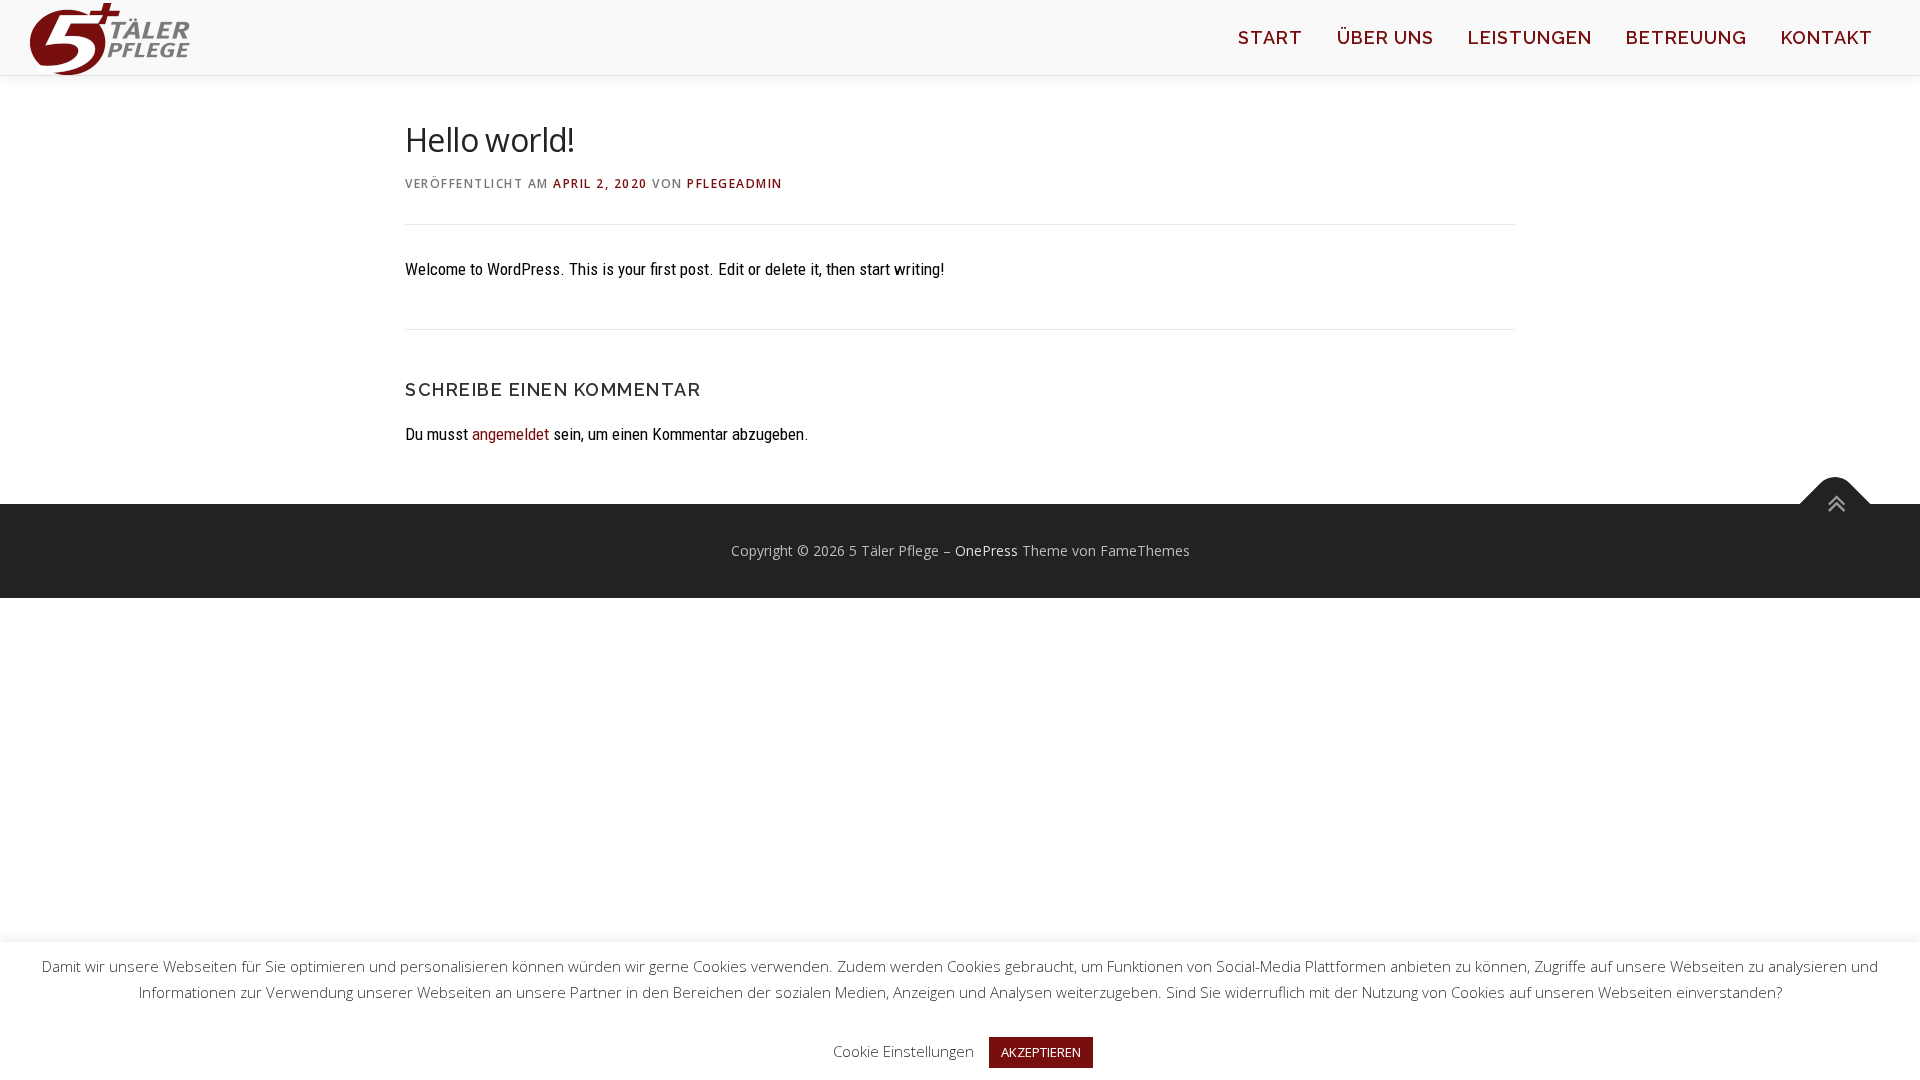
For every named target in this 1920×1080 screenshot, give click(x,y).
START (1270, 37)
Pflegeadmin (735, 183)
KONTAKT (1827, 37)
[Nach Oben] (1835, 504)
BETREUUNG (1686, 37)
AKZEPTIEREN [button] (1041, 1052)
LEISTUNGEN (1530, 37)
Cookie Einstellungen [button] (903, 1051)
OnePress (986, 550)
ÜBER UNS (1385, 37)
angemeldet (510, 434)
